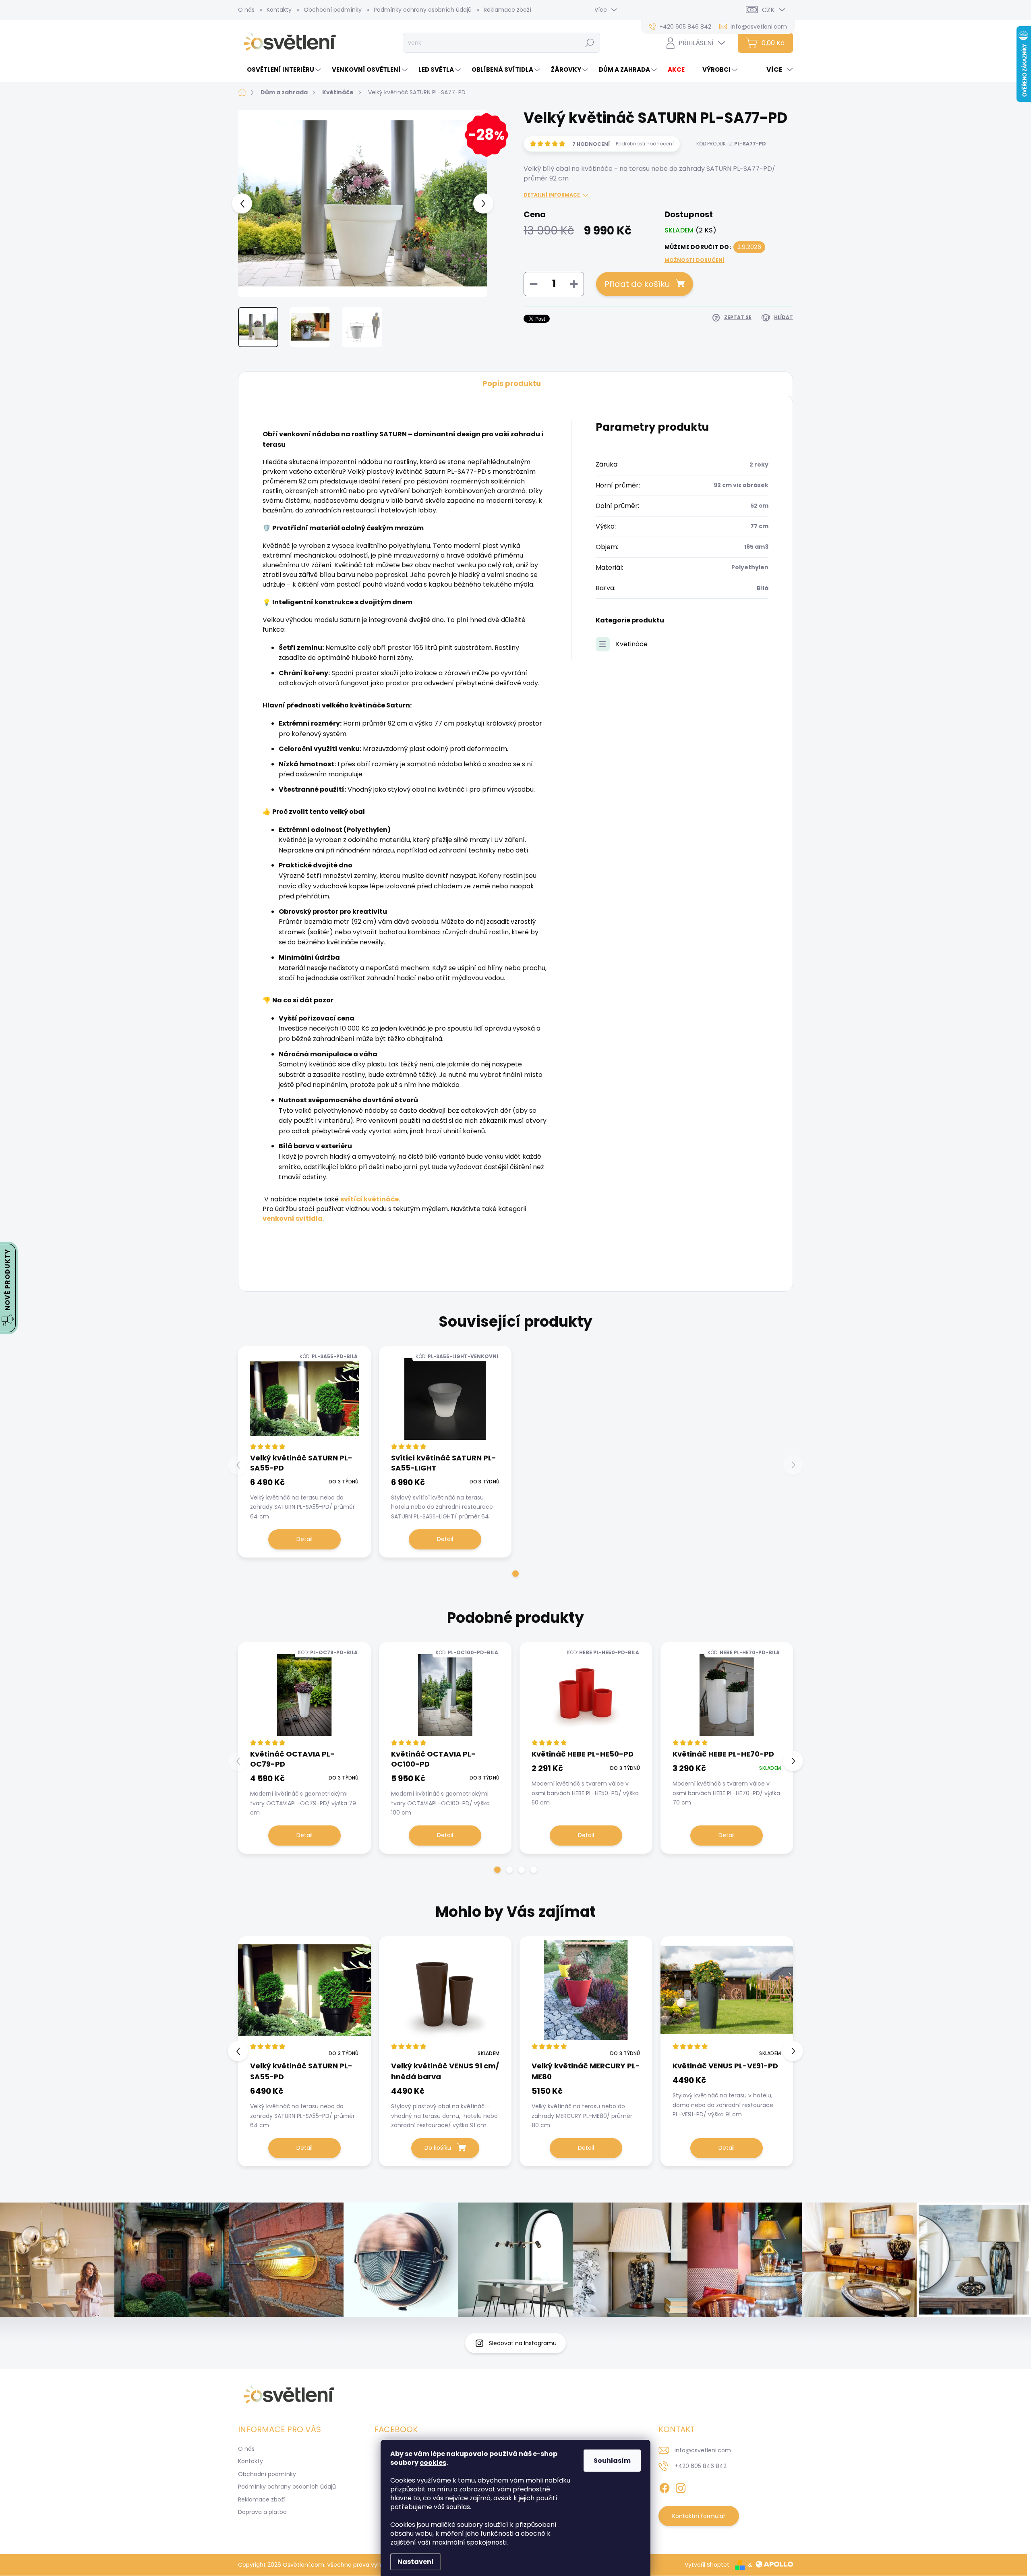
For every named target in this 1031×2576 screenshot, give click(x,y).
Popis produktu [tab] (512, 383)
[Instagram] (681, 2487)
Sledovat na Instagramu (523, 2343)
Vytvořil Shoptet (707, 2565)
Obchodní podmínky (333, 10)
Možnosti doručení (695, 260)
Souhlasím (612, 2461)
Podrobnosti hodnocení (645, 144)
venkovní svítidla (293, 1219)
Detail (304, 1539)
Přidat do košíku (637, 284)
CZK (768, 10)
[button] (515, 1574)
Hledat (590, 43)
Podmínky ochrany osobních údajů (423, 10)
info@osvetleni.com (703, 2450)
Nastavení (416, 2562)
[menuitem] (281, 69)
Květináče (632, 644)
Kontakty (279, 10)
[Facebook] (665, 2487)
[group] (304, 2051)
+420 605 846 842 (701, 2466)
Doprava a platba (262, 2512)
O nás (246, 10)
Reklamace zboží (507, 10)
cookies (433, 2463)
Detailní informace (552, 195)
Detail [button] (304, 2148)
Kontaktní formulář (699, 2516)
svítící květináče (370, 1199)
